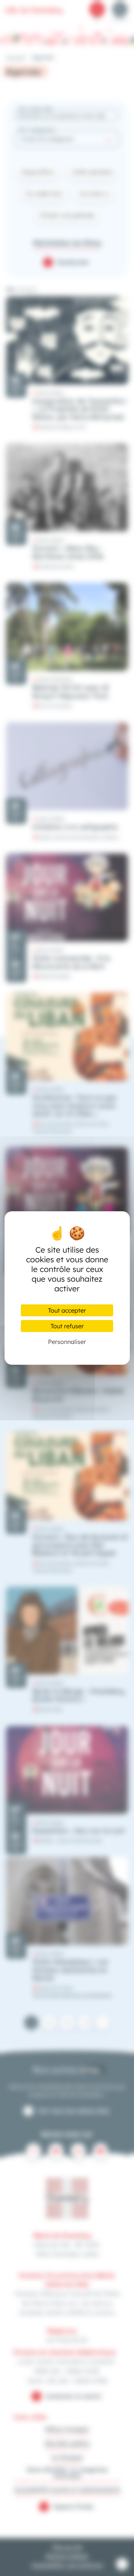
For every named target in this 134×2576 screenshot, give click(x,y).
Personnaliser (67, 1342)
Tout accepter (67, 1310)
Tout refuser (67, 1326)
